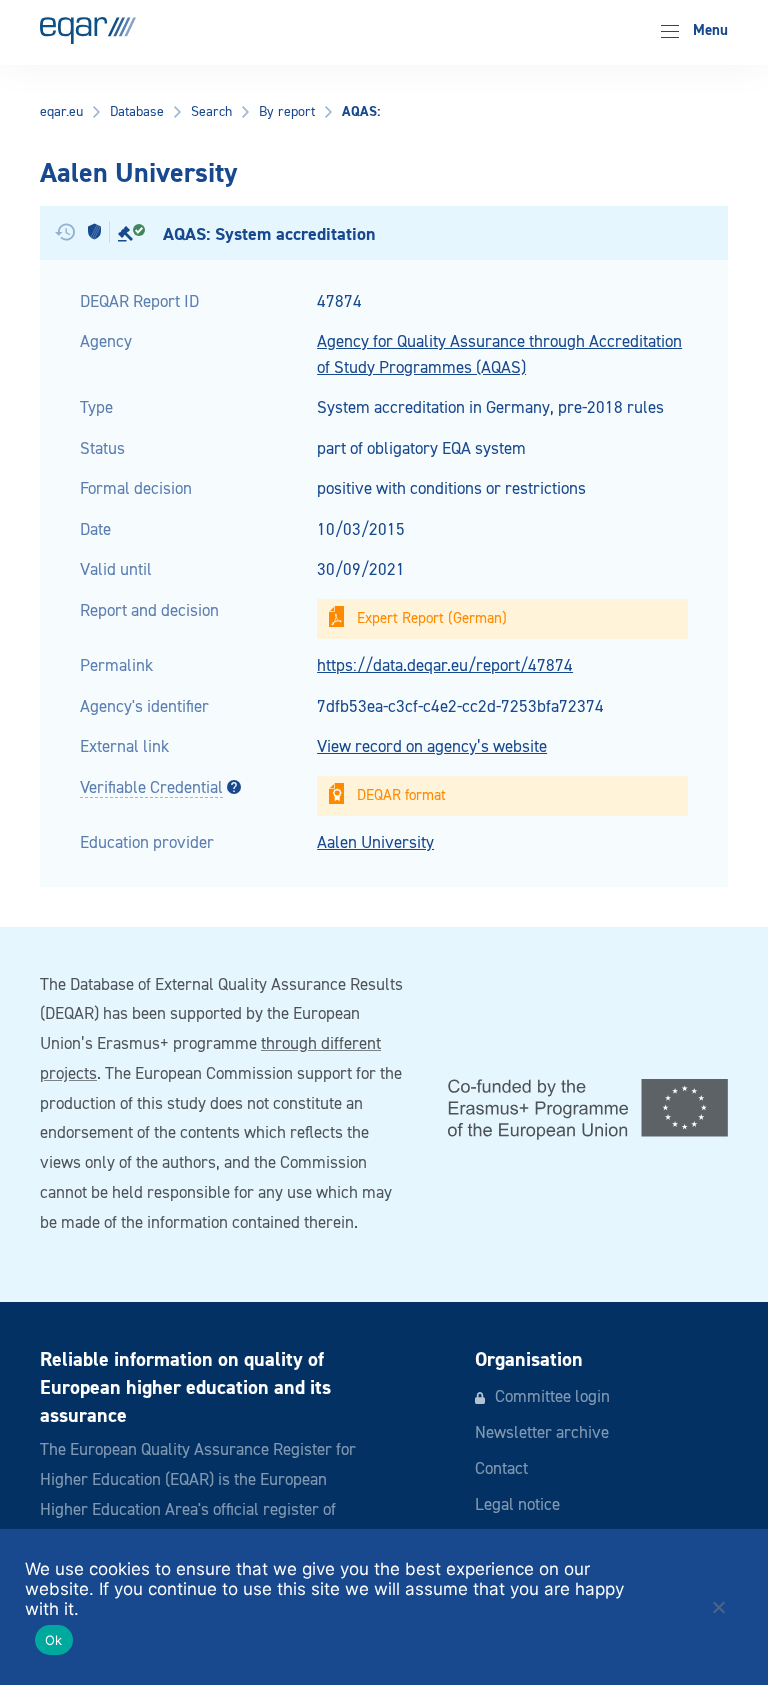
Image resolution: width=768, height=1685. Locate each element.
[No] (718, 1607)
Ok (54, 1640)
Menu (708, 30)
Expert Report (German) (432, 618)
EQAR (88, 30)
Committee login (552, 1397)
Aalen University (375, 843)
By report (287, 112)
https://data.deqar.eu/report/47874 (445, 666)
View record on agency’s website (432, 747)
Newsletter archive (542, 1433)
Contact (501, 1469)
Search (211, 112)
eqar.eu (61, 112)
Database (137, 112)
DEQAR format (401, 795)
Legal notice (517, 1505)
